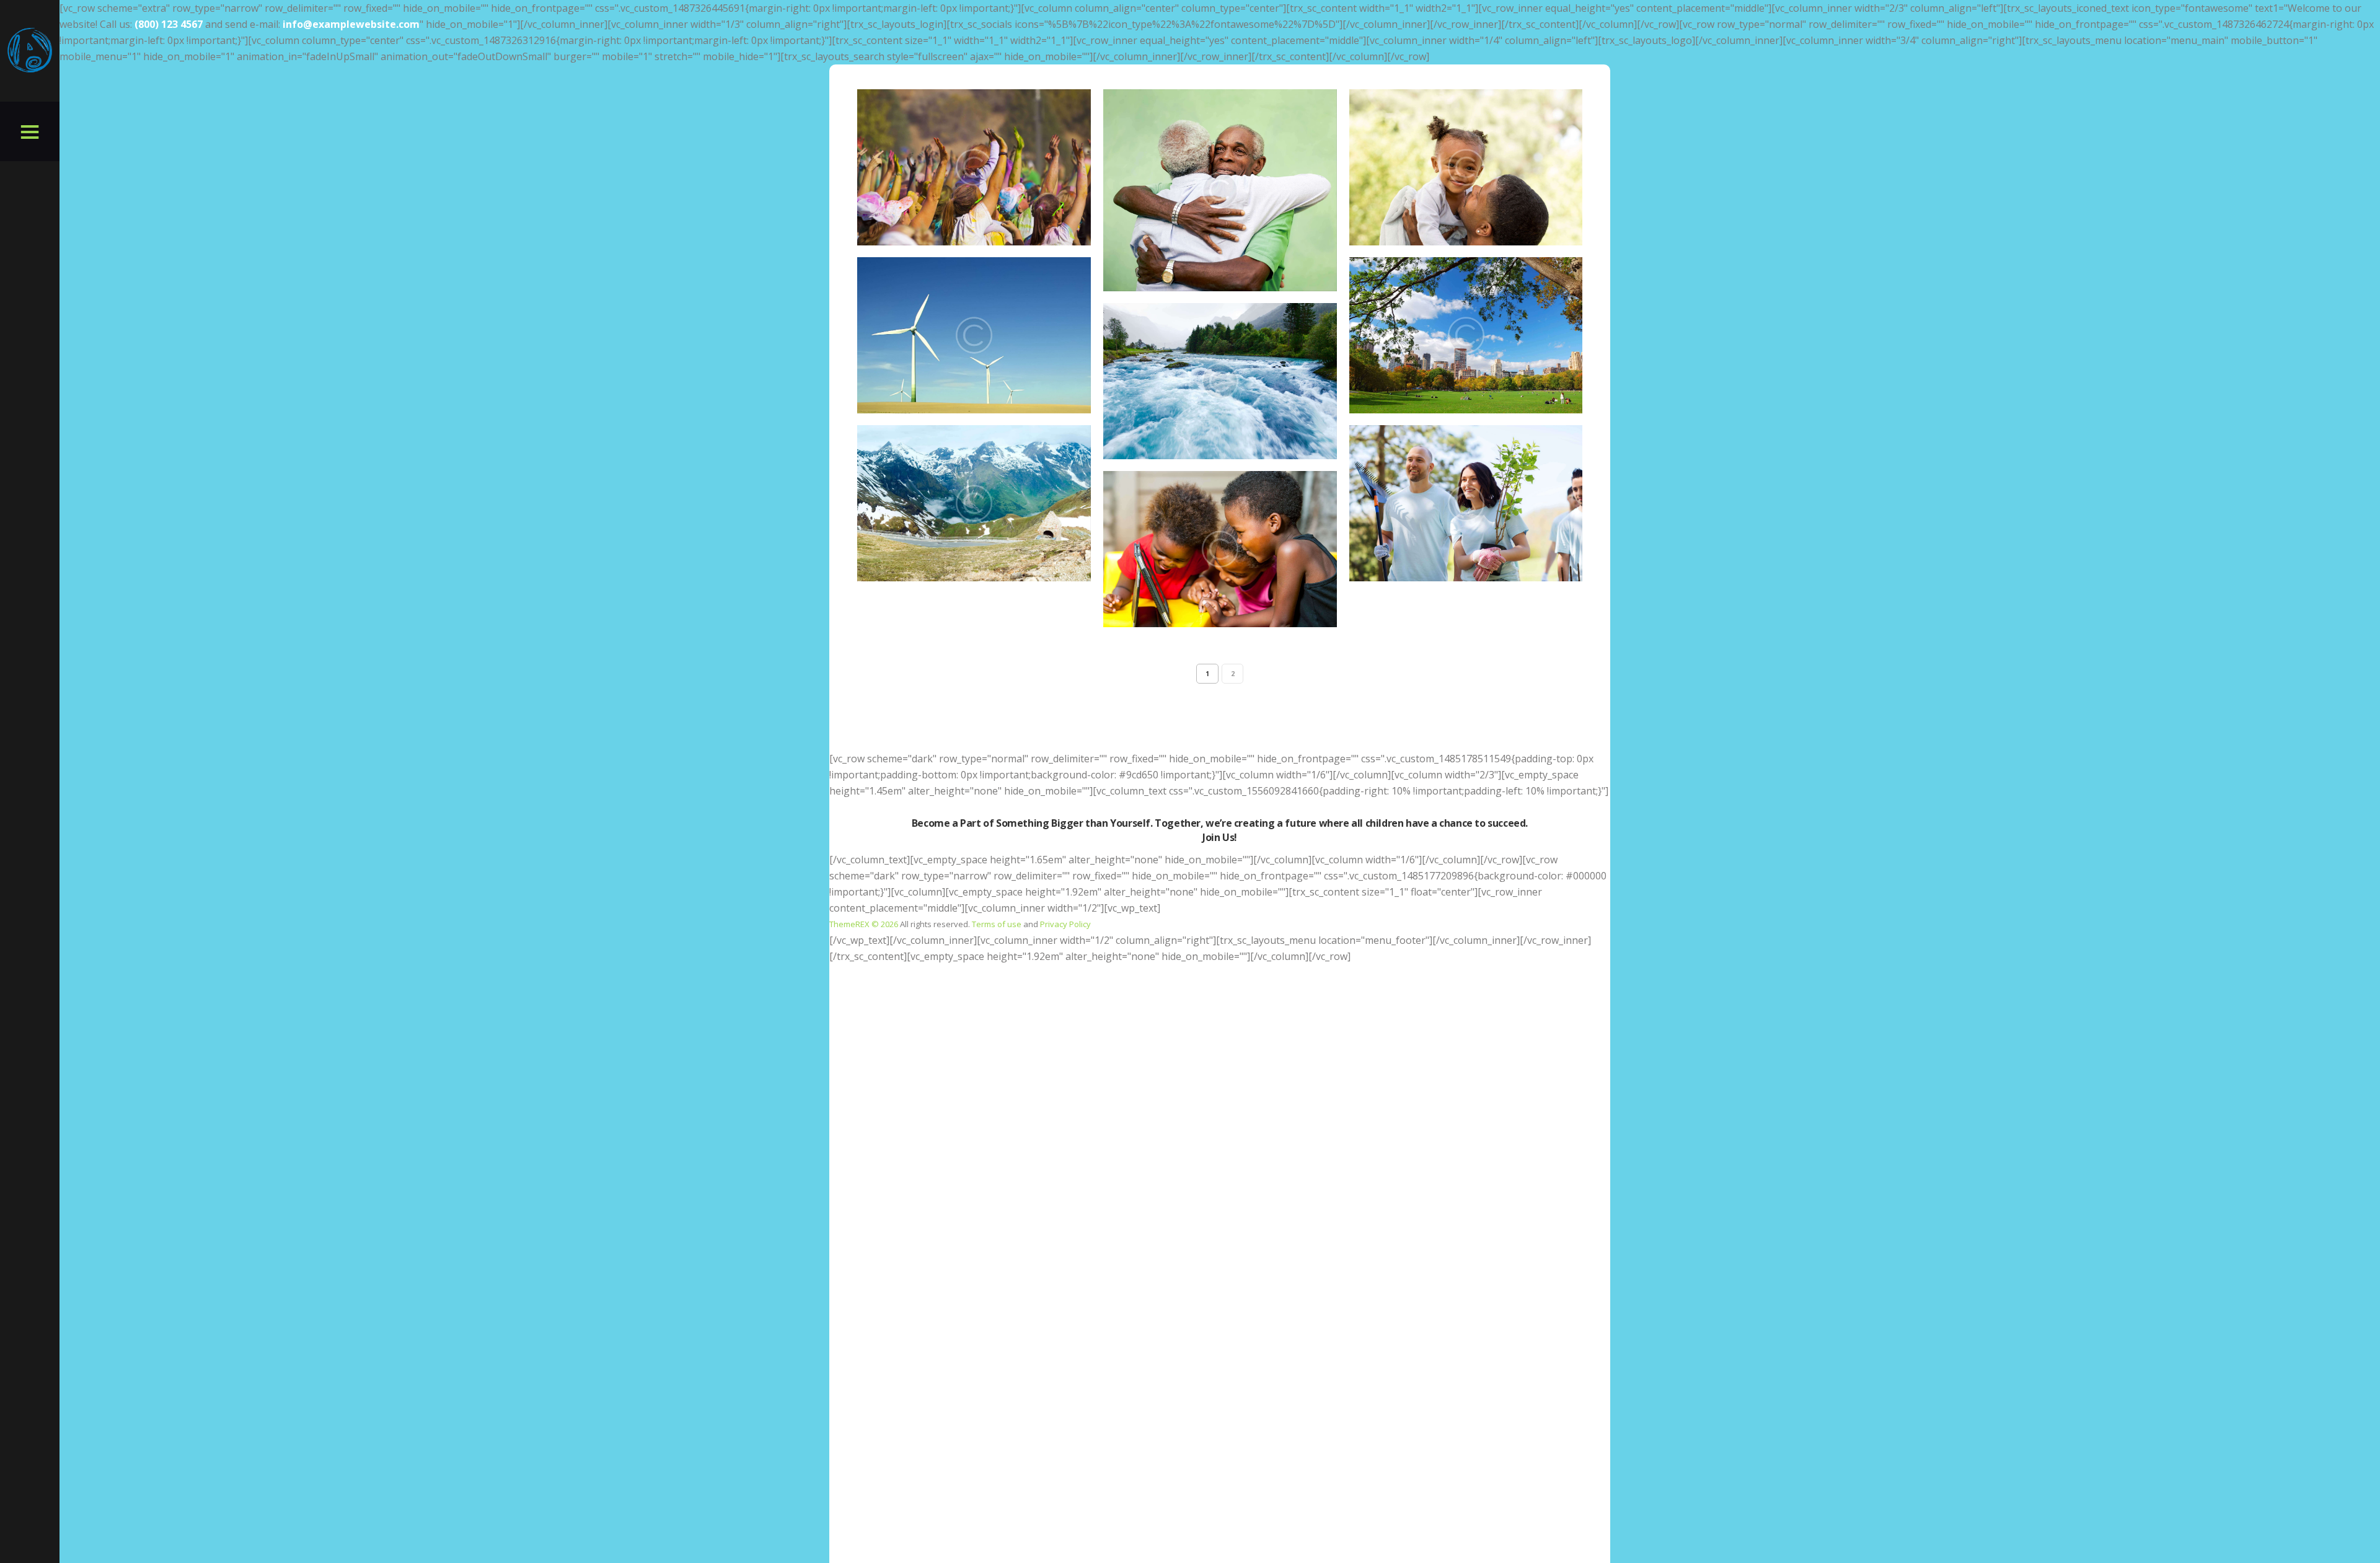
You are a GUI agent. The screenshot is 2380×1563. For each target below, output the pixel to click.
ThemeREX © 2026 (864, 924)
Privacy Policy (1065, 924)
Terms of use (997, 924)
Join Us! (1220, 837)
